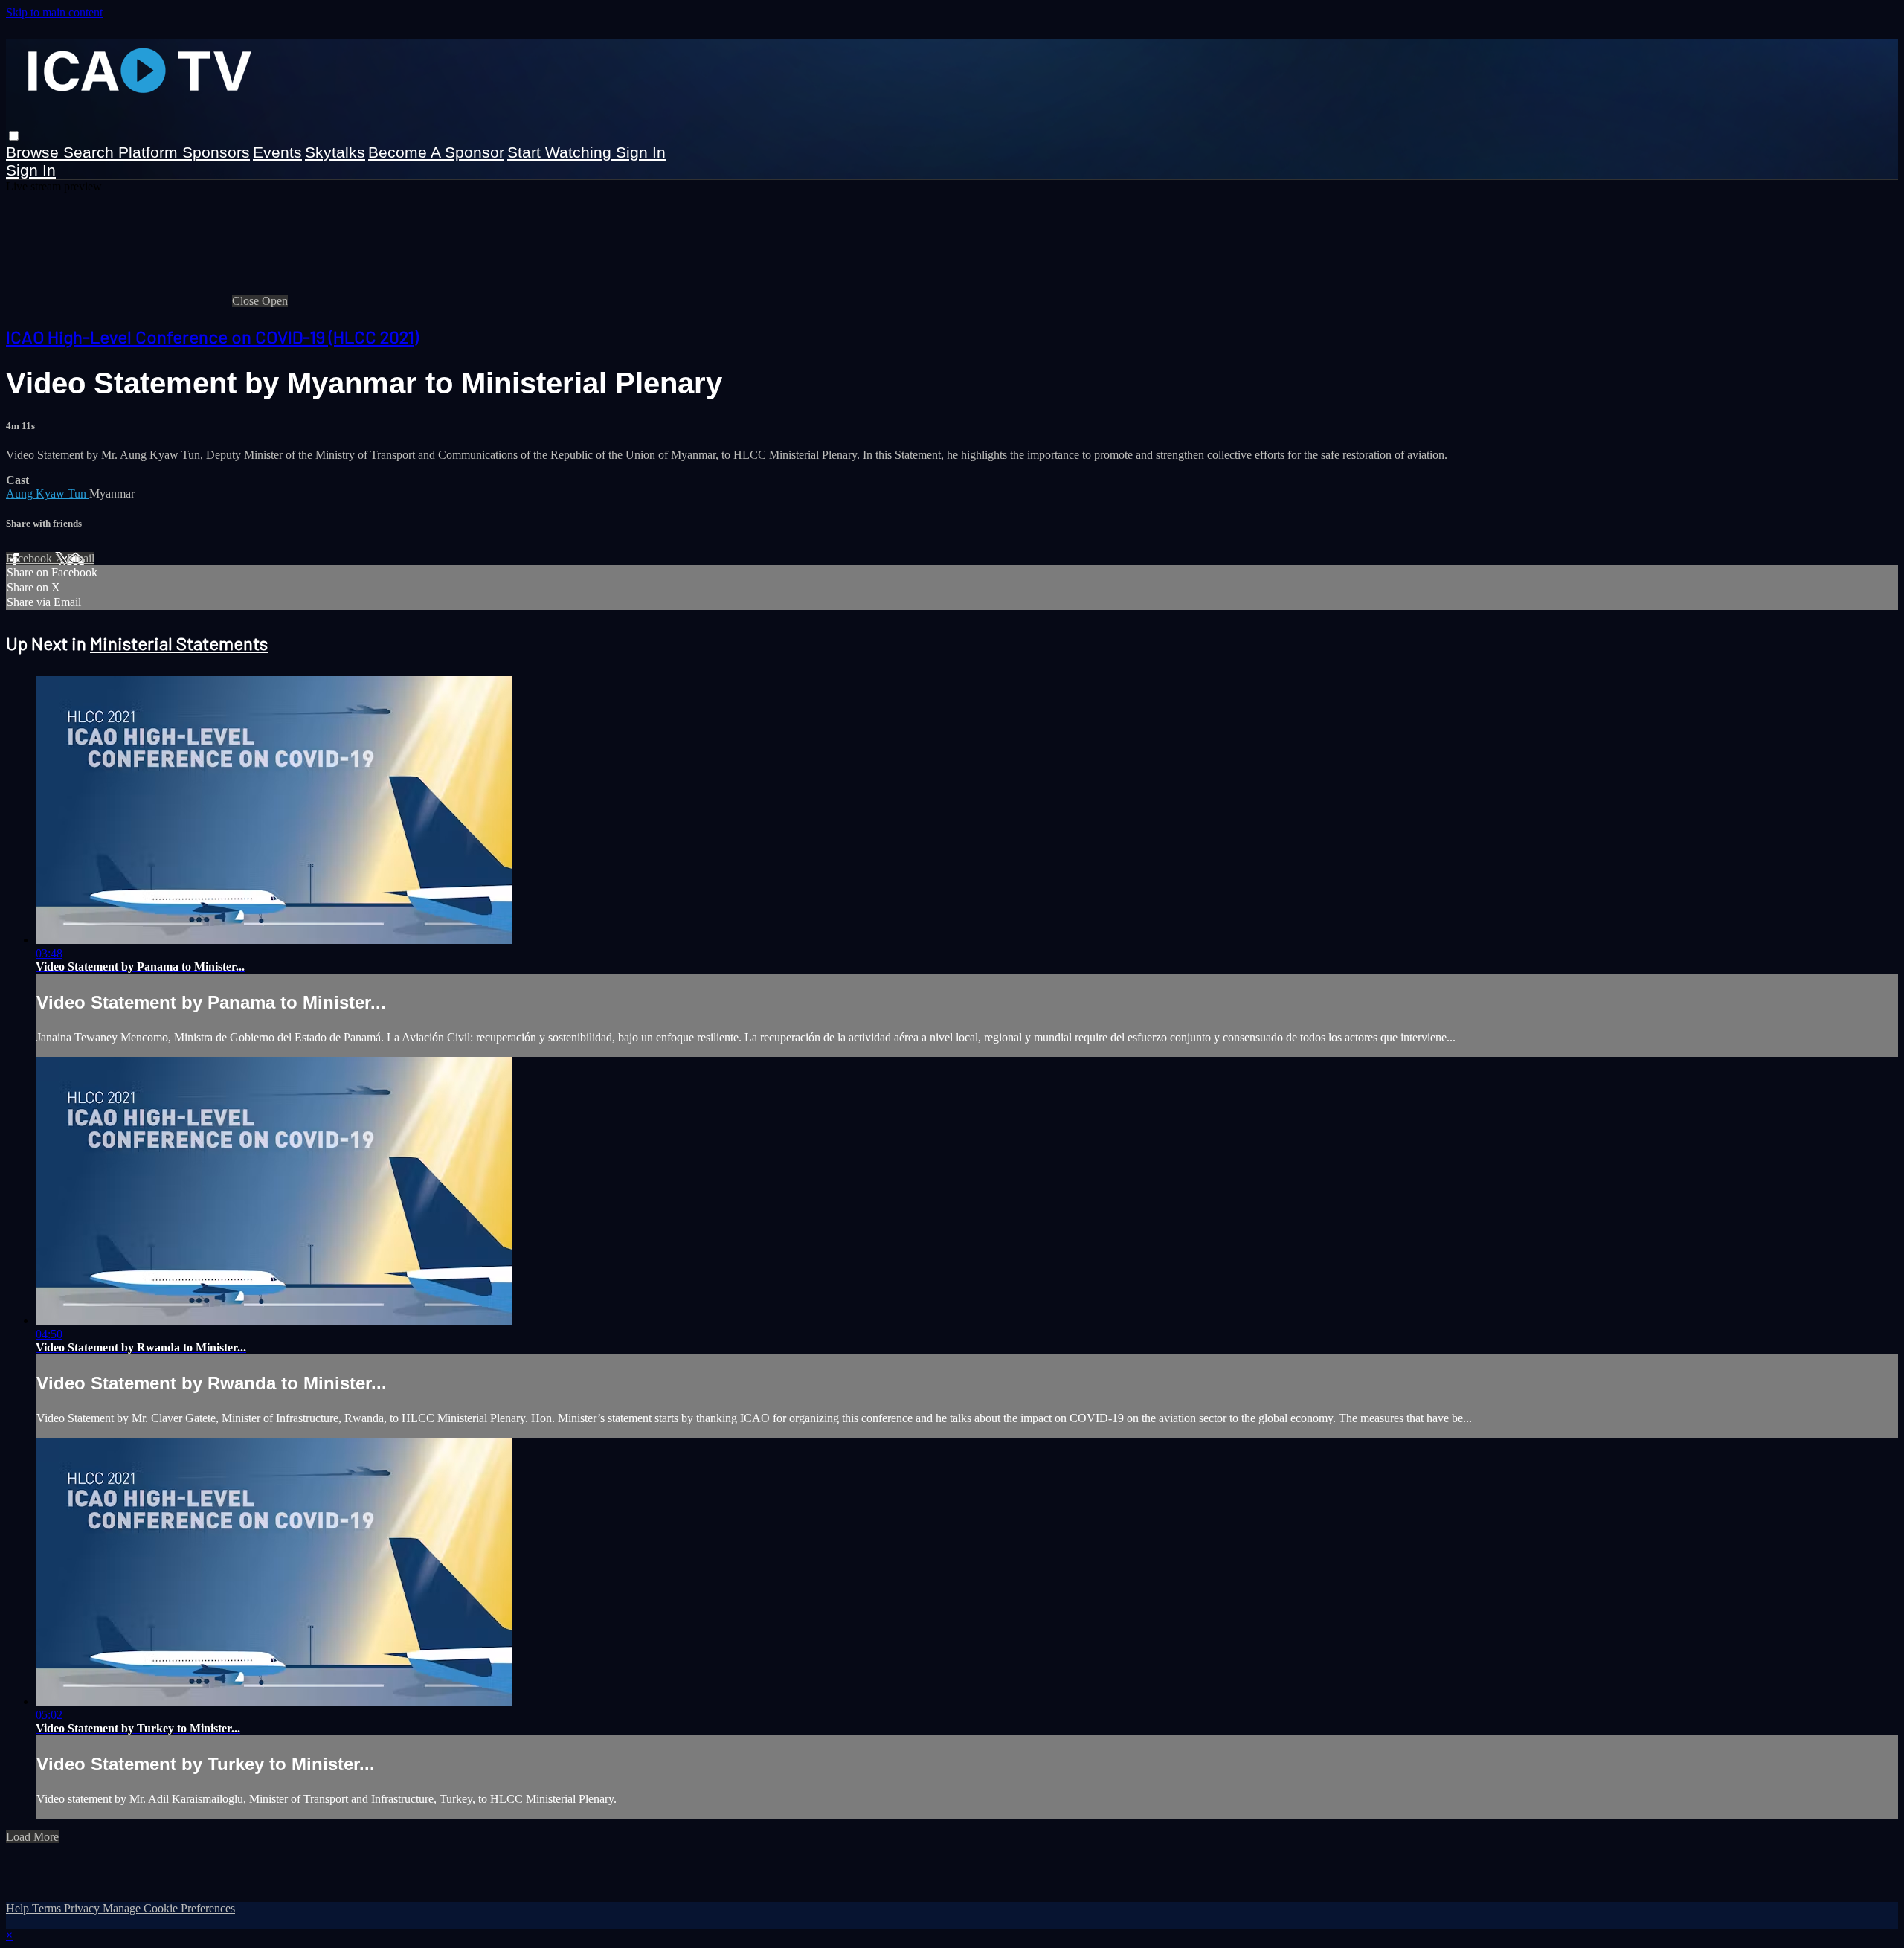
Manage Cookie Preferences (169, 1908)
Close (247, 301)
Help (19, 1908)
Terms (48, 1908)
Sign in (641, 152)
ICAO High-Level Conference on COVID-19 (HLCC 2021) (212, 337)
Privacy (83, 1908)
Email (81, 558)
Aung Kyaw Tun (48, 494)
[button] (14, 136)
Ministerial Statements (179, 643)
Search (91, 152)
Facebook (30, 558)
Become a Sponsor (436, 152)
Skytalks (335, 152)
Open (275, 301)
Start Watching (562, 152)
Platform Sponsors (184, 152)
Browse (35, 152)
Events (277, 152)
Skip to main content (54, 12)
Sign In (31, 170)
